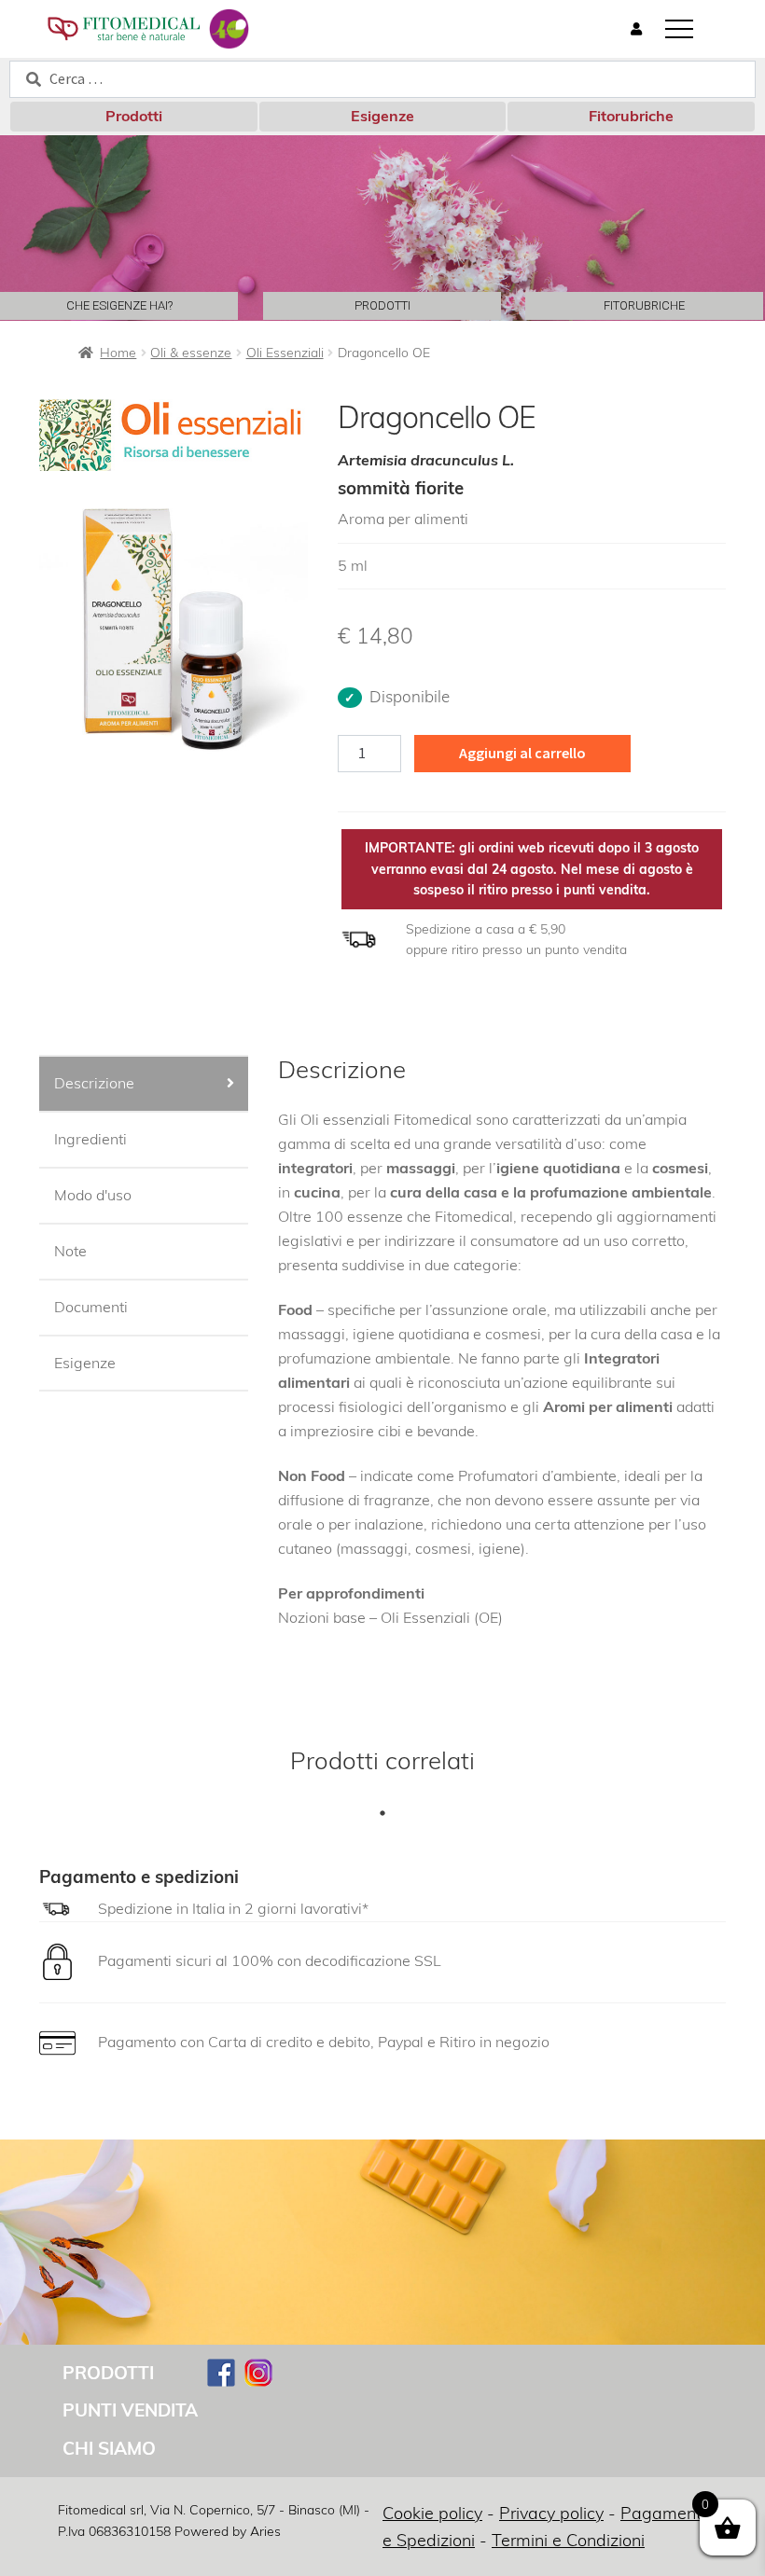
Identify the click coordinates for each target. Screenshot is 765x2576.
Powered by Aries (228, 2531)
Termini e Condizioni (568, 2540)
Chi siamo (109, 2448)
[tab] (144, 1085)
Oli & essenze (191, 353)
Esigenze (382, 116)
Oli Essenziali (285, 353)
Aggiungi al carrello (522, 753)
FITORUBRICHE (644, 305)
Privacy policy (551, 2513)
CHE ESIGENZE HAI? (119, 305)
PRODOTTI (382, 305)
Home (118, 353)
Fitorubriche (631, 116)
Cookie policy (432, 2513)
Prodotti (134, 116)
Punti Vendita (130, 2410)
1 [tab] (382, 1813)
